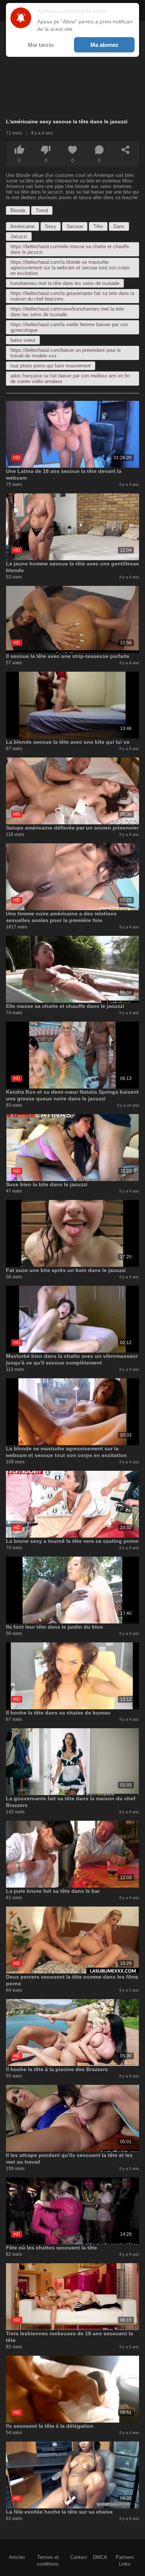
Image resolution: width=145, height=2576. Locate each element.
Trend (42, 210)
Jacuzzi (19, 236)
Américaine (22, 226)
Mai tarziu (41, 45)
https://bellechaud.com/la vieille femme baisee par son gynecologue (69, 327)
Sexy (51, 226)
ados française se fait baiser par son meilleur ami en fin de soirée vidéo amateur (70, 379)
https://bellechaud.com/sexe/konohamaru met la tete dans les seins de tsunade (67, 312)
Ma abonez (104, 45)
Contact (79, 2557)
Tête (98, 226)
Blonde (18, 210)
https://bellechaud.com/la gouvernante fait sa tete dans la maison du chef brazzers (72, 296)
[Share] (126, 150)
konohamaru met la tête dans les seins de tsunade (65, 283)
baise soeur (23, 340)
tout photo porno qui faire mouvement (51, 366)
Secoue (75, 226)
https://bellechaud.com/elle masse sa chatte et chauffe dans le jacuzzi (70, 249)
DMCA (100, 2557)
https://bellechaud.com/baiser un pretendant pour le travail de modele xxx (66, 353)
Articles (17, 2557)
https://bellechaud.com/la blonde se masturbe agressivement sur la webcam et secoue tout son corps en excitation (70, 268)
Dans (119, 226)
